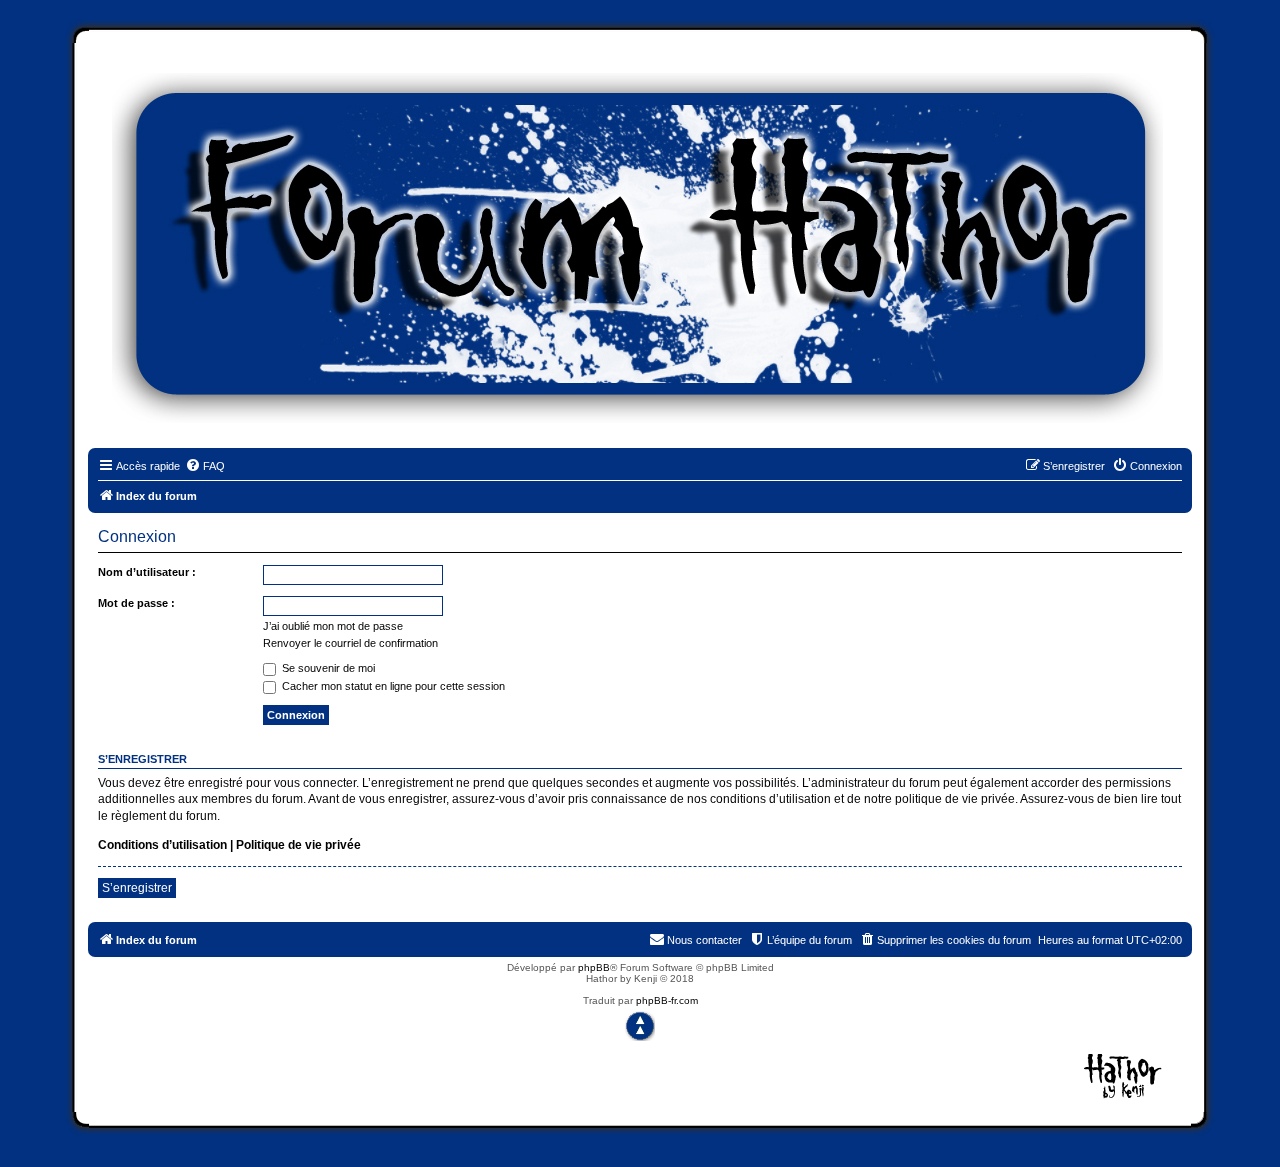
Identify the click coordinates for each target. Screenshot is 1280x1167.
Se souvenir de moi (327, 668)
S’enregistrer (137, 888)
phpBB (594, 967)
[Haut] (640, 1026)
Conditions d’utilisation (162, 845)
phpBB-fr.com (667, 1000)
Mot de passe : (136, 603)
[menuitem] (205, 466)
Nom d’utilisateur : (147, 572)
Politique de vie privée (298, 845)
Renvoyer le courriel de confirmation (350, 643)
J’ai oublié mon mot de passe (333, 626)
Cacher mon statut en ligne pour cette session (392, 686)
